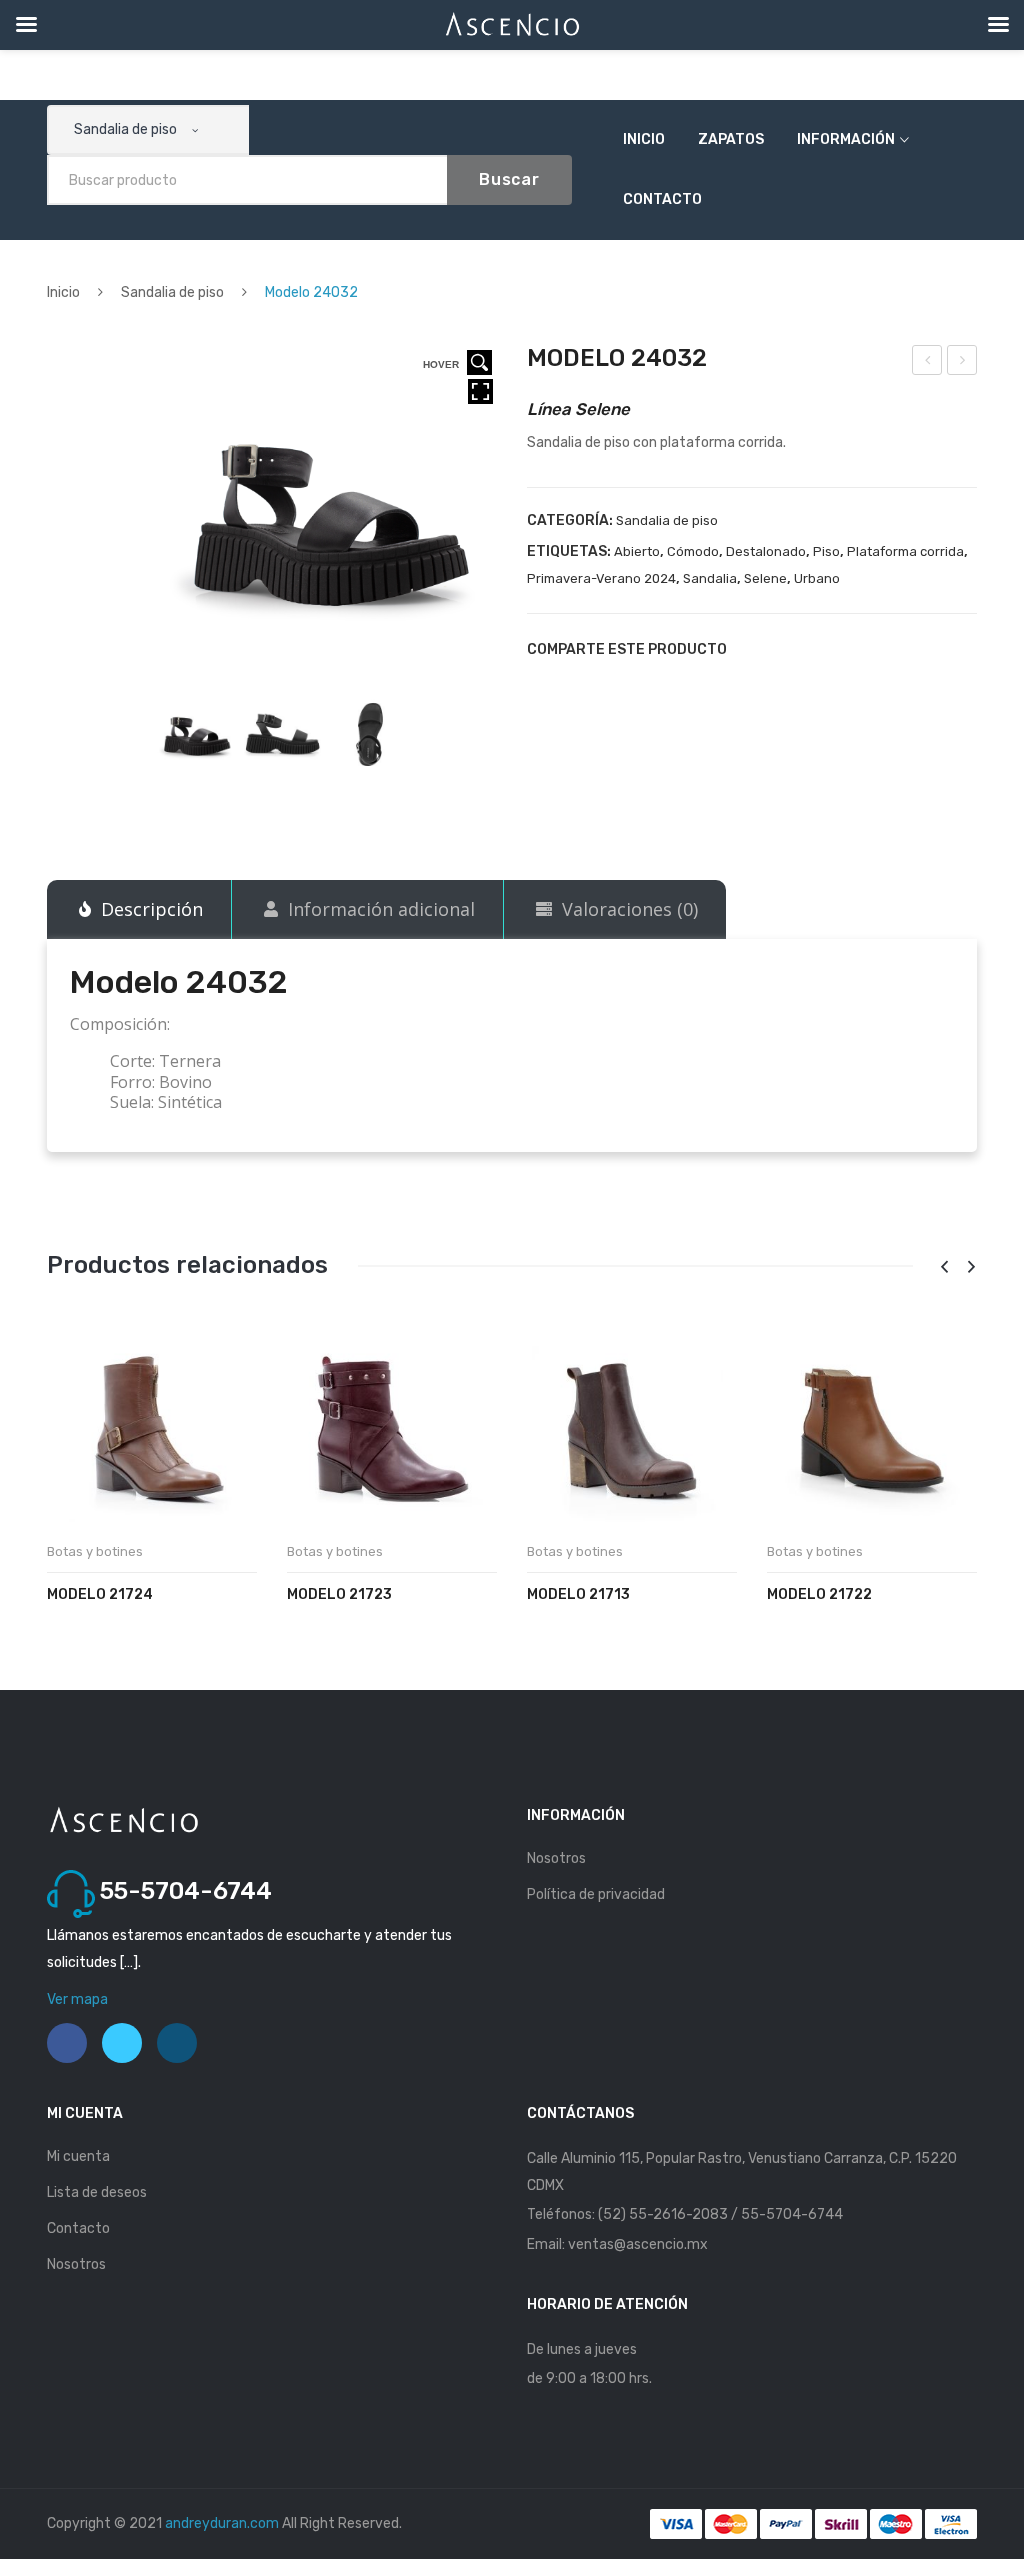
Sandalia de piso (172, 292)
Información (846, 139)
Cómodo (693, 551)
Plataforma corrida (905, 551)
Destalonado (766, 551)
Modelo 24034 (963, 363)
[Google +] (855, 649)
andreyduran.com (222, 2523)
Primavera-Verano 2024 (601, 578)
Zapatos (731, 139)
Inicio (644, 139)
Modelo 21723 (339, 1594)
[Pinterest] (821, 649)
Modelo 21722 (819, 1594)
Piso (826, 551)
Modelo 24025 (928, 363)
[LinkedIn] (889, 649)
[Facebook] (753, 649)
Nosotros (556, 1858)
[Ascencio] (123, 1819)
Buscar (509, 179)
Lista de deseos (97, 2192)
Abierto (637, 551)
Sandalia (710, 578)
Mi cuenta (78, 2156)
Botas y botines (95, 1551)
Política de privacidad (596, 1894)
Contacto (662, 199)
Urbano (817, 578)
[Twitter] (787, 649)
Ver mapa (77, 1999)
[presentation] (944, 1267)
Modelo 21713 (578, 1594)
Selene (765, 578)
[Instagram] (177, 2043)
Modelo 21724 (100, 1594)
